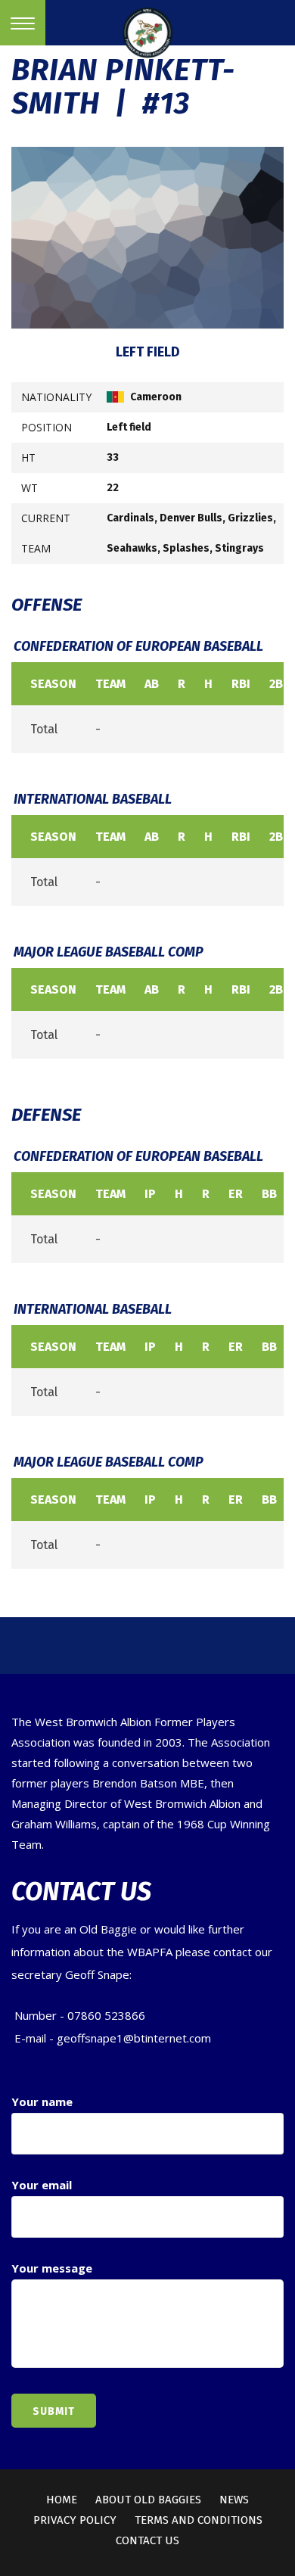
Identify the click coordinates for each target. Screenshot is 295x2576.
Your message (52, 2268)
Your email (42, 2185)
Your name (42, 2102)
